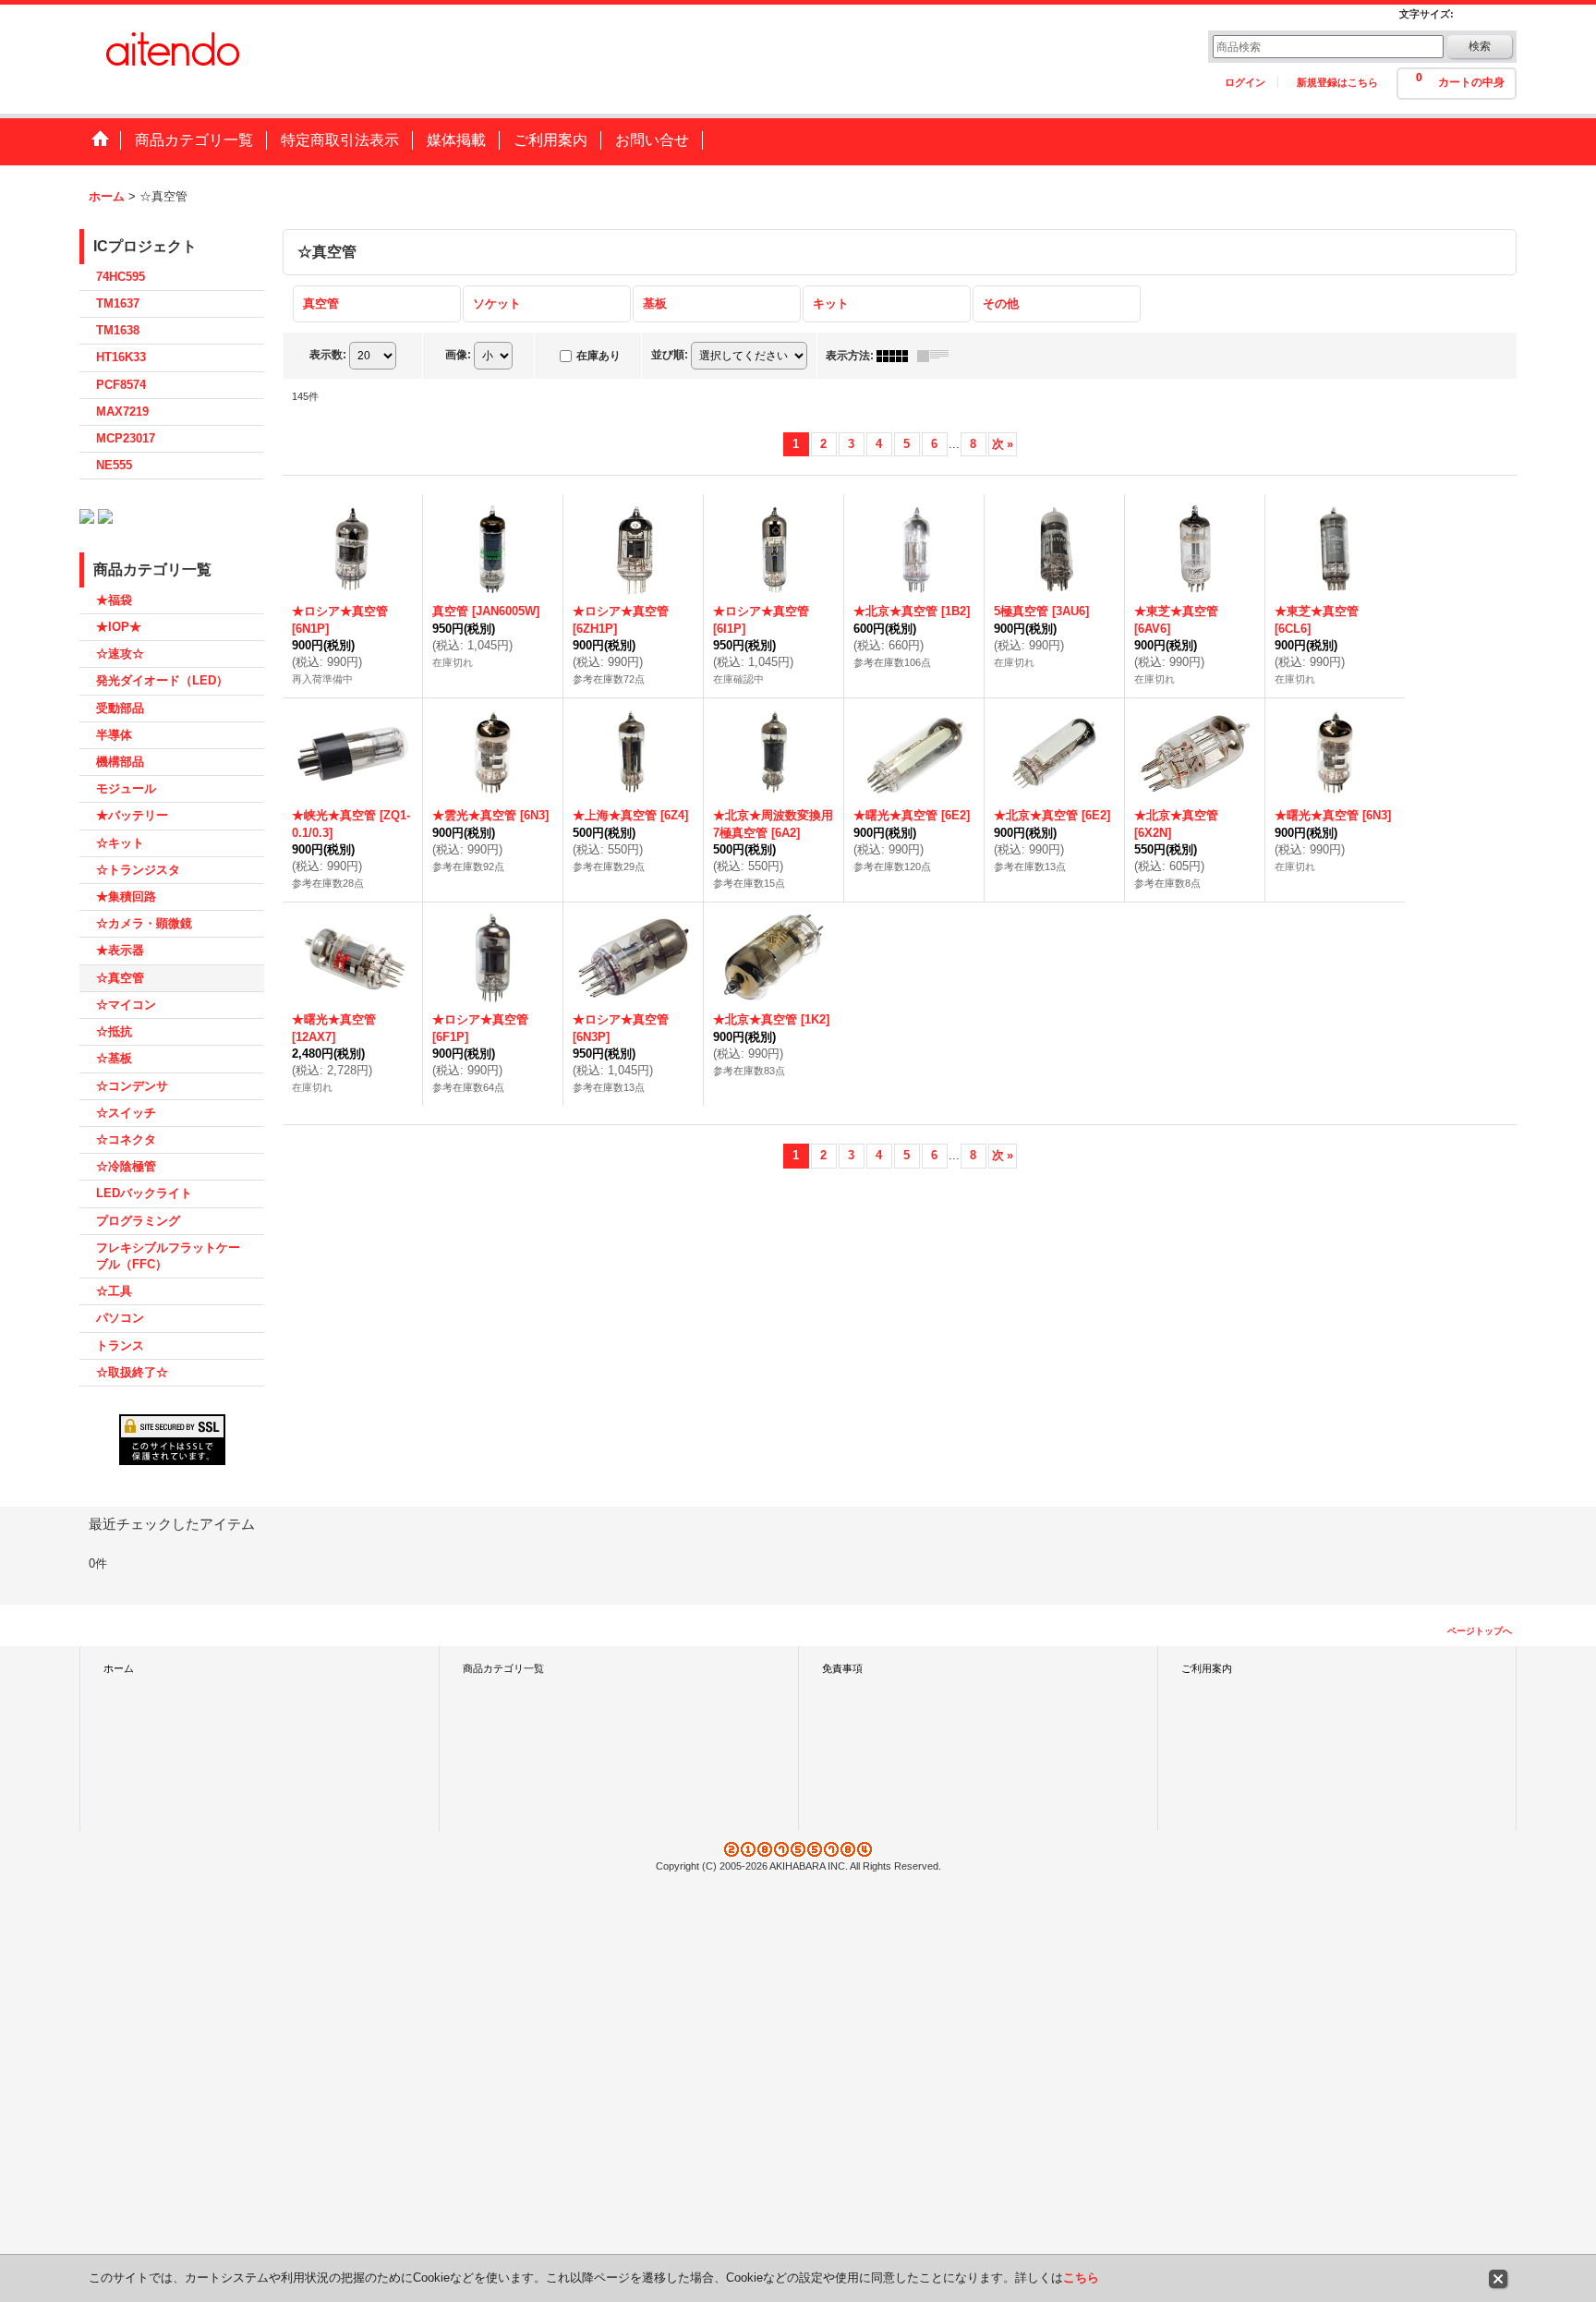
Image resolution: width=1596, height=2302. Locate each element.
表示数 (328, 355)
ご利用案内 (1207, 1668)
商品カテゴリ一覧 (503, 1668)
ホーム (119, 1668)
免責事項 (842, 1668)
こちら (1081, 2278)
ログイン (1245, 82)
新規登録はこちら (1337, 82)
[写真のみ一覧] (897, 356)
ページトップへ (1480, 1631)
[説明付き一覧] (937, 356)
